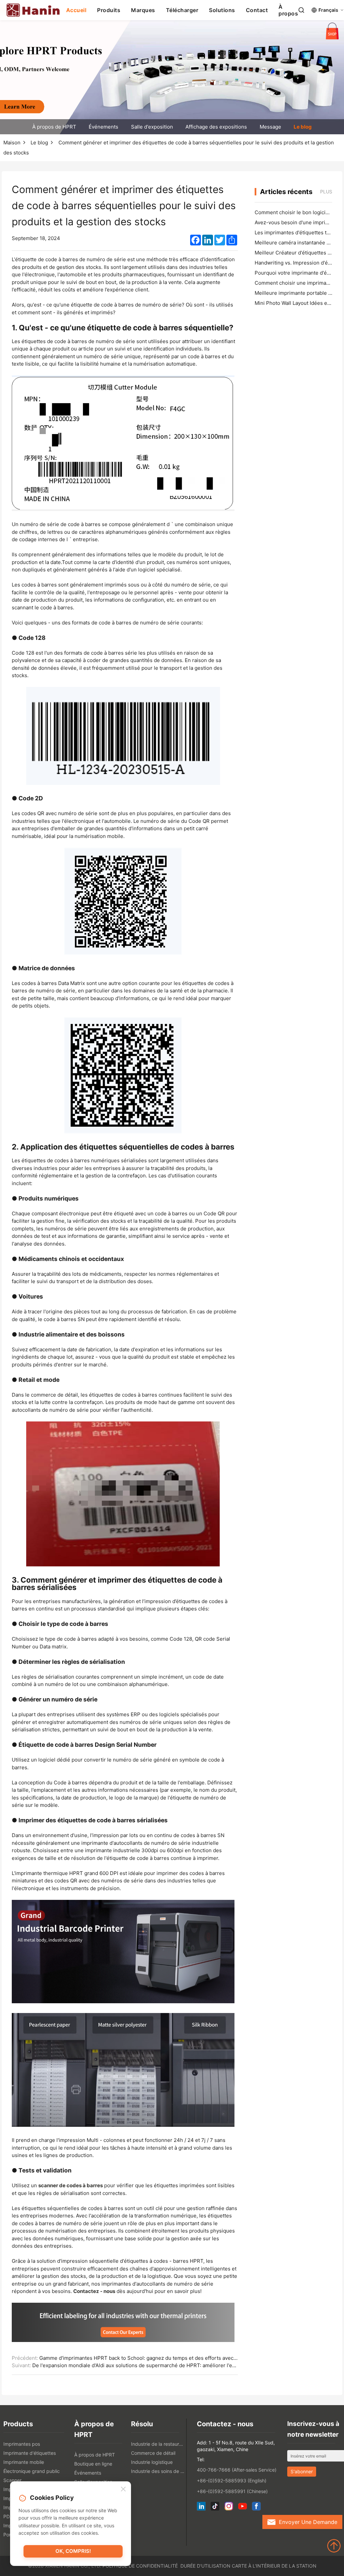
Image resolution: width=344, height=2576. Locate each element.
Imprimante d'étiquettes (30, 2453)
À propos (288, 10)
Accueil (76, 10)
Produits (109, 10)
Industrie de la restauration (158, 2444)
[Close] (123, 2489)
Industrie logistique (152, 2462)
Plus (326, 192)
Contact (257, 10)
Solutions (222, 10)
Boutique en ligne (93, 2464)
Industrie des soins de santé (158, 2471)
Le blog (303, 127)
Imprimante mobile (24, 2462)
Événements (103, 127)
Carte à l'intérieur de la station (274, 2566)
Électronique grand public (32, 2471)
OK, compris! (73, 2551)
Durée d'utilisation (205, 2566)
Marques (143, 10)
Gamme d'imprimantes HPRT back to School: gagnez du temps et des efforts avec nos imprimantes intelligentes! (173, 2358)
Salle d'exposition (152, 127)
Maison (12, 143)
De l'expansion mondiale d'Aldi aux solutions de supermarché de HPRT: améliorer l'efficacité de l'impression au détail (171, 2365)
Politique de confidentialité (140, 2566)
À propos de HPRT (54, 127)
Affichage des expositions (216, 127)
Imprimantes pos (22, 2444)
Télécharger (182, 10)
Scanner (12, 2480)
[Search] (301, 10)
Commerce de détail (153, 2453)
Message (270, 127)
